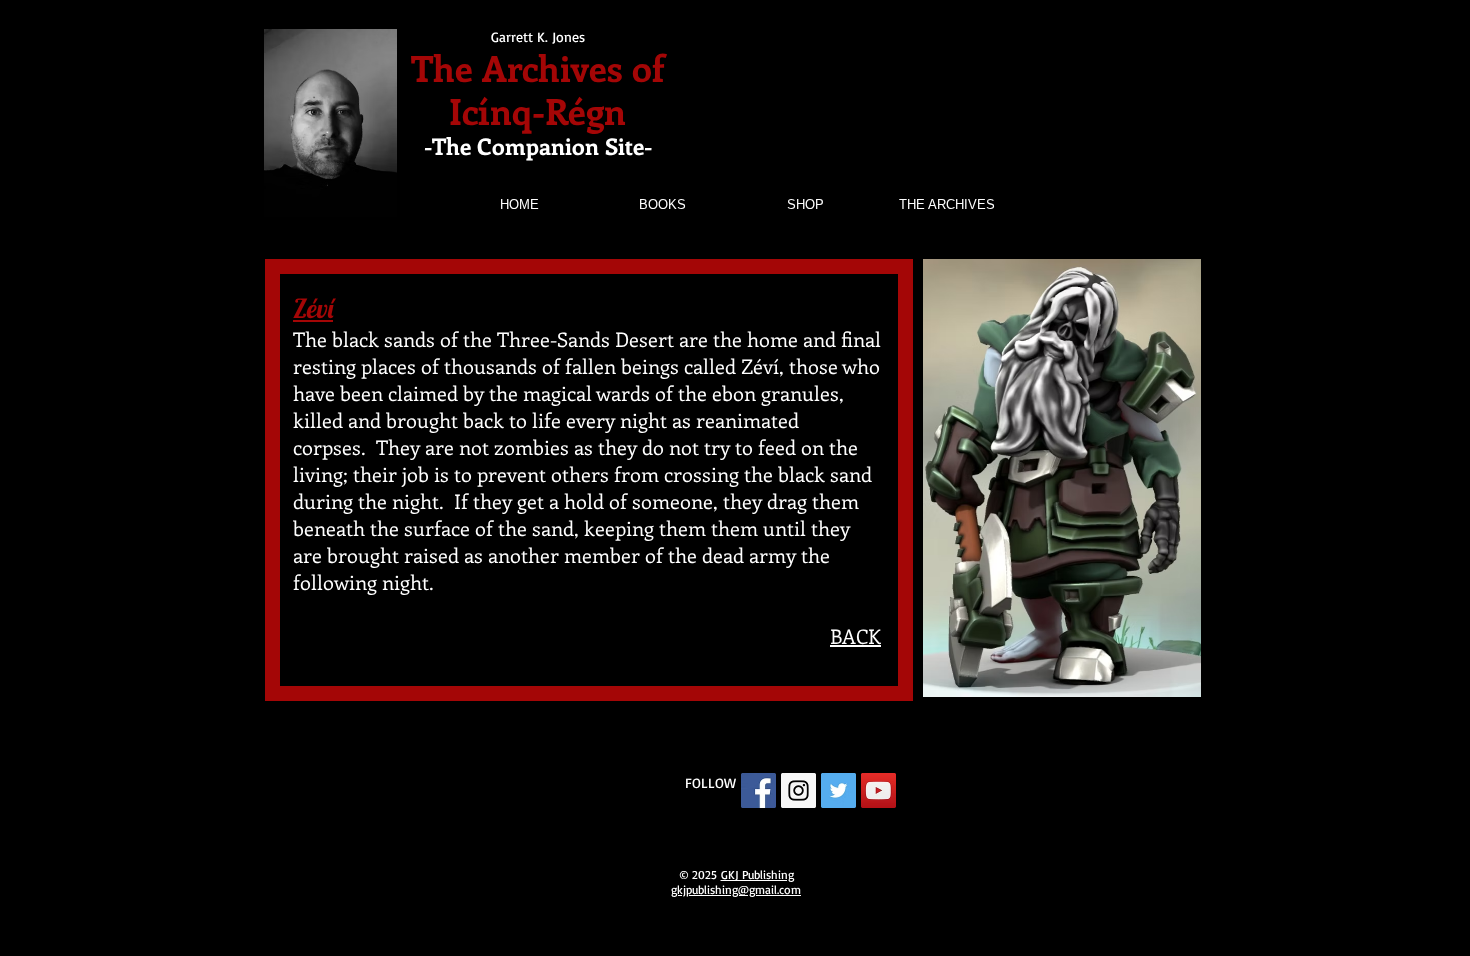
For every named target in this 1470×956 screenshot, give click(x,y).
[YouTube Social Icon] (878, 790)
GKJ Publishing (757, 874)
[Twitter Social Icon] (838, 790)
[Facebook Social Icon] (758, 790)
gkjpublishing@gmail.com (736, 889)
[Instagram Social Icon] (798, 790)
